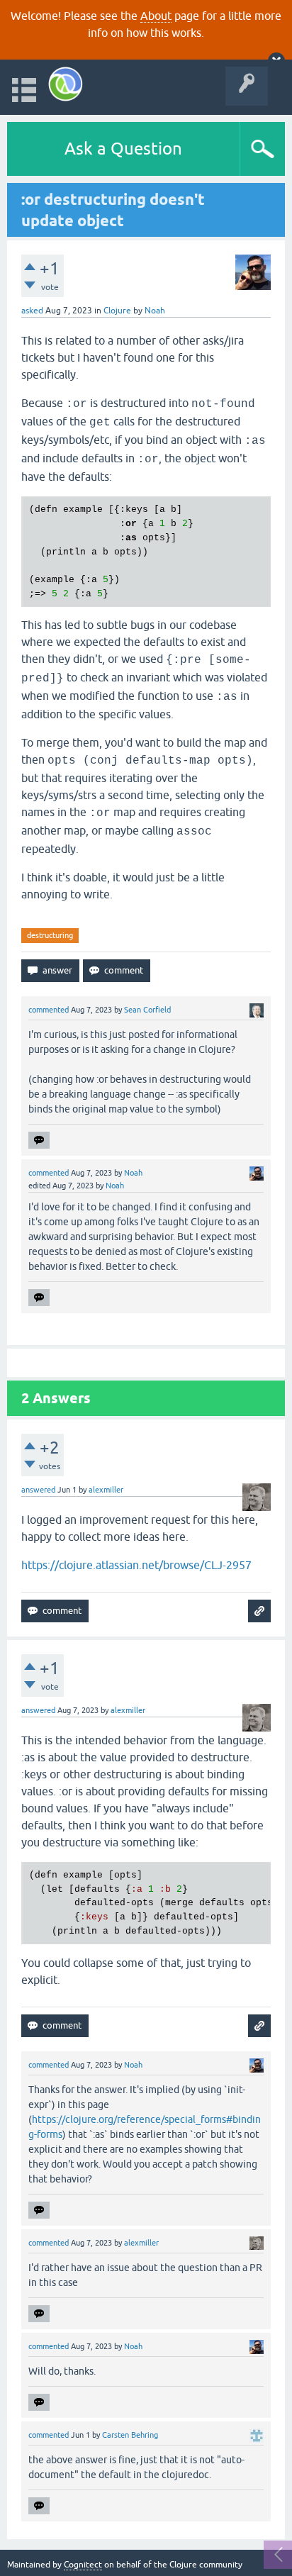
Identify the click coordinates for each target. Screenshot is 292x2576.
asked (32, 311)
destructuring (50, 935)
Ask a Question (123, 149)
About (156, 16)
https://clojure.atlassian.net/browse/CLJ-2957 (136, 1565)
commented (49, 1010)
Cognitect (83, 2565)
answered (38, 1490)
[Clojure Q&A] (66, 84)
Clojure (117, 311)
